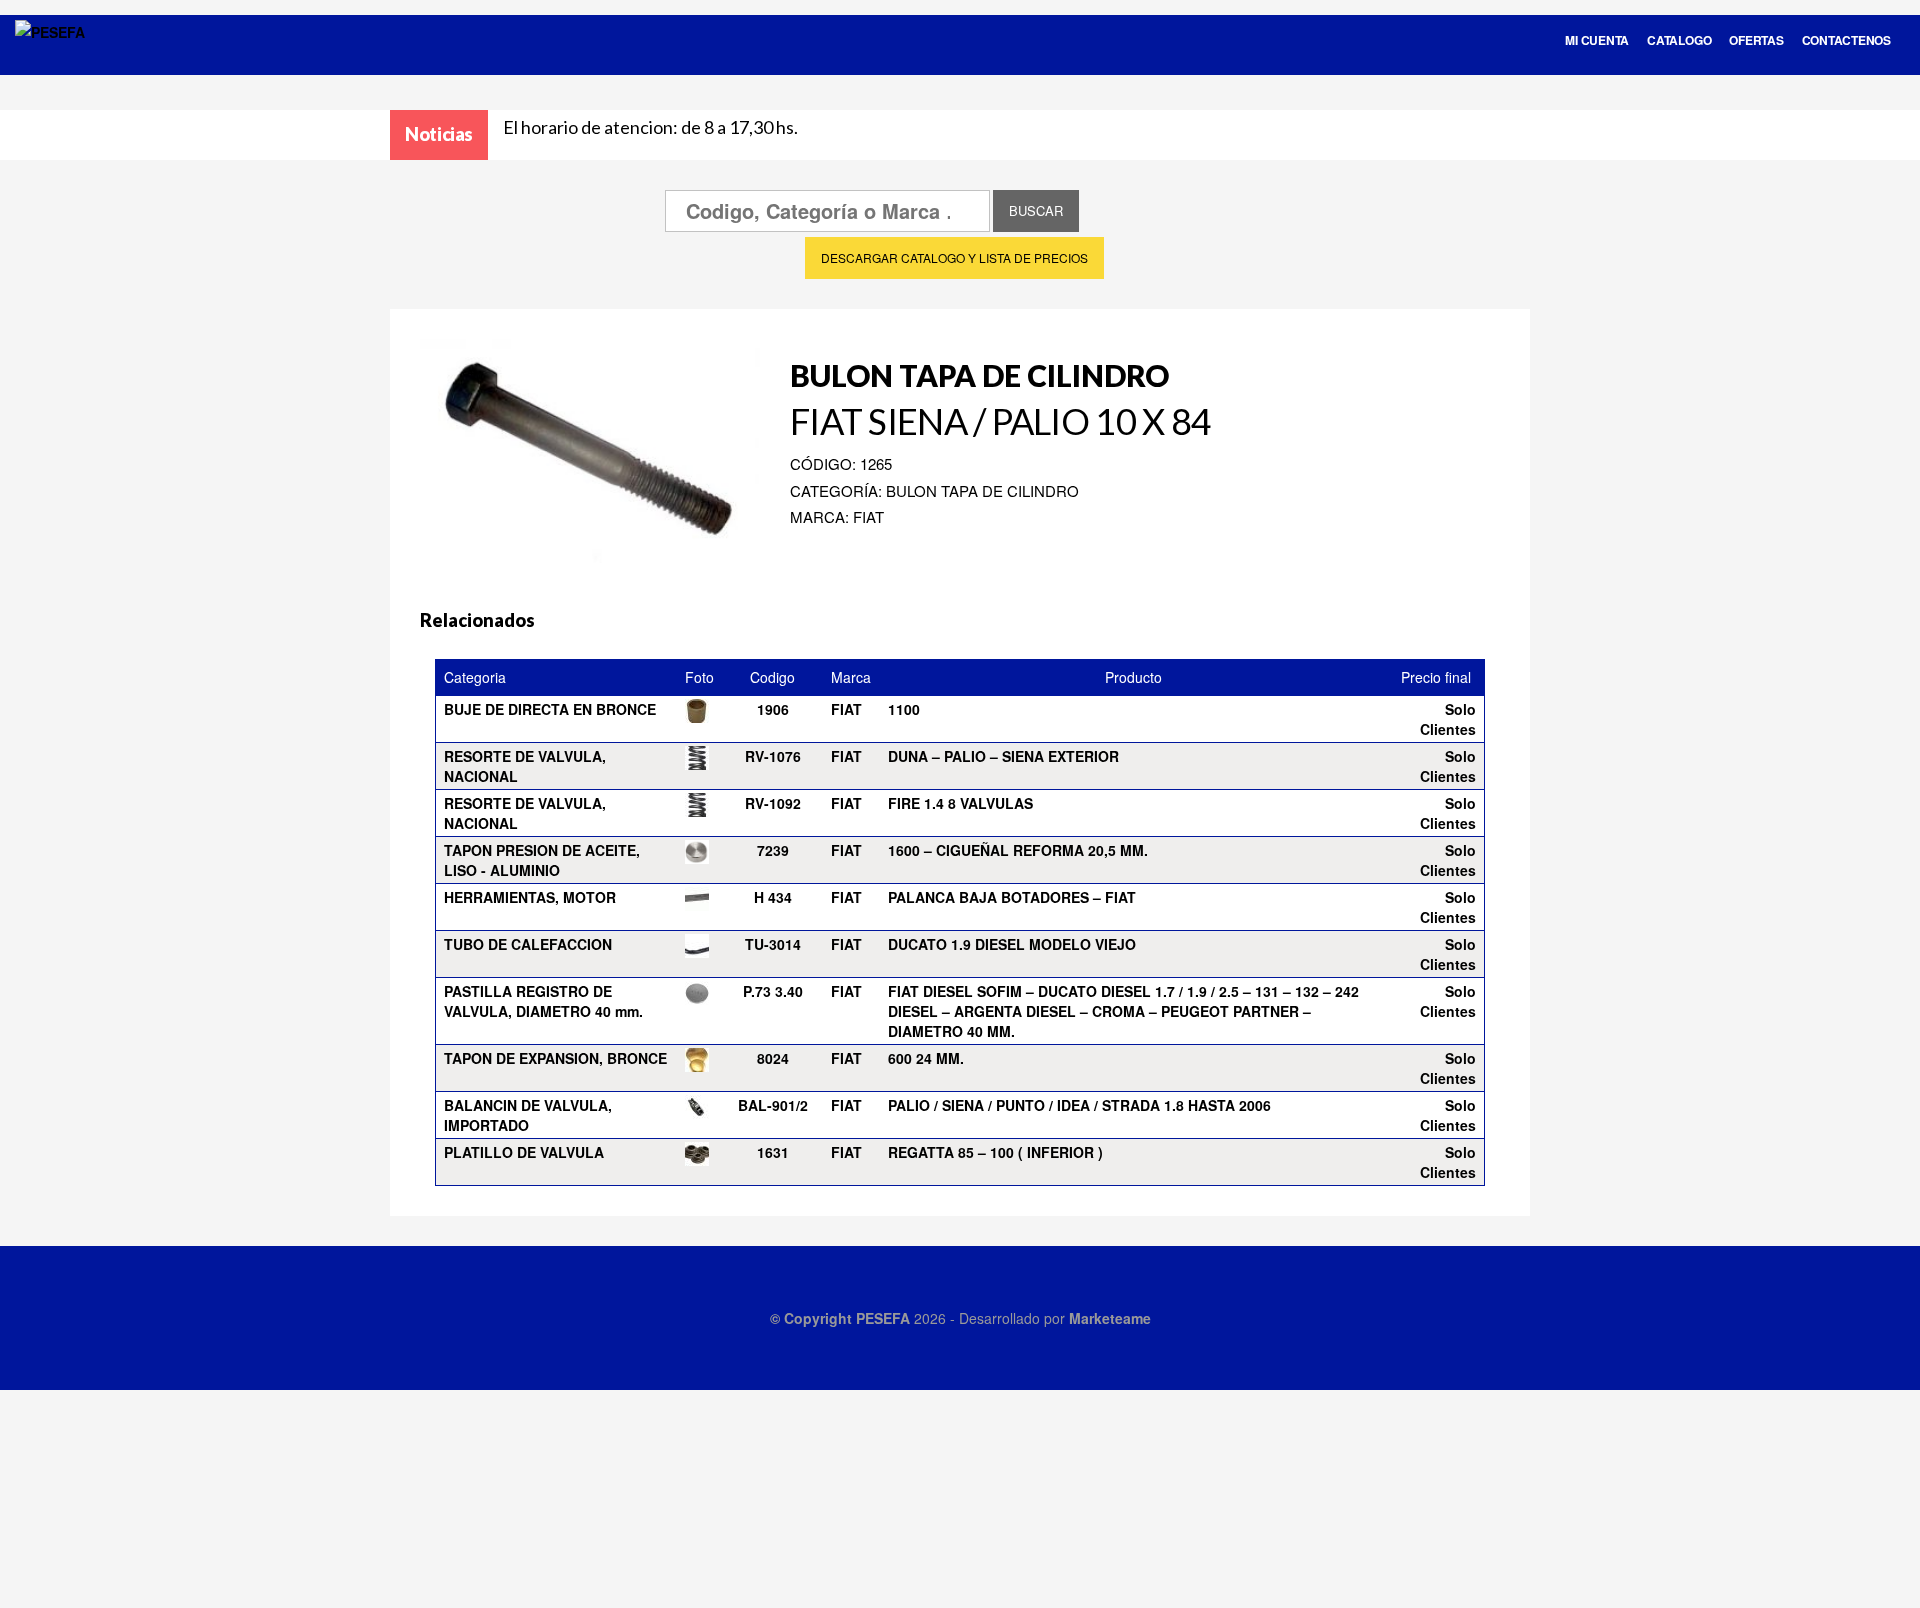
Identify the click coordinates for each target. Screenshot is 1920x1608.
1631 (773, 1152)
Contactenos (1846, 40)
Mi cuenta (1597, 40)
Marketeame (1110, 1318)
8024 (773, 1058)
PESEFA (883, 1318)
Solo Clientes (1448, 719)
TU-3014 (773, 944)
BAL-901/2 (773, 1105)
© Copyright (813, 1318)
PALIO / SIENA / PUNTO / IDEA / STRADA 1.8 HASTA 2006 (1079, 1105)
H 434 (773, 897)
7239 (773, 850)
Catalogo (1679, 40)
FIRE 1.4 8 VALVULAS (960, 803)
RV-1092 (773, 803)
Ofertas (1756, 40)
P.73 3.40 (773, 991)
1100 (904, 709)
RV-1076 (773, 756)
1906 (773, 709)
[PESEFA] (50, 58)
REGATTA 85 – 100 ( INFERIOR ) (995, 1152)
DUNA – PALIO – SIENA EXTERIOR (1003, 756)
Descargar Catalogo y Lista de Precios (954, 257)
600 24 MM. (926, 1058)
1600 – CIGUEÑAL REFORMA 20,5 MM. (1018, 850)
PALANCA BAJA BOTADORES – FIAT (1012, 897)
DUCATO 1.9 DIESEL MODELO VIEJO (1012, 944)
